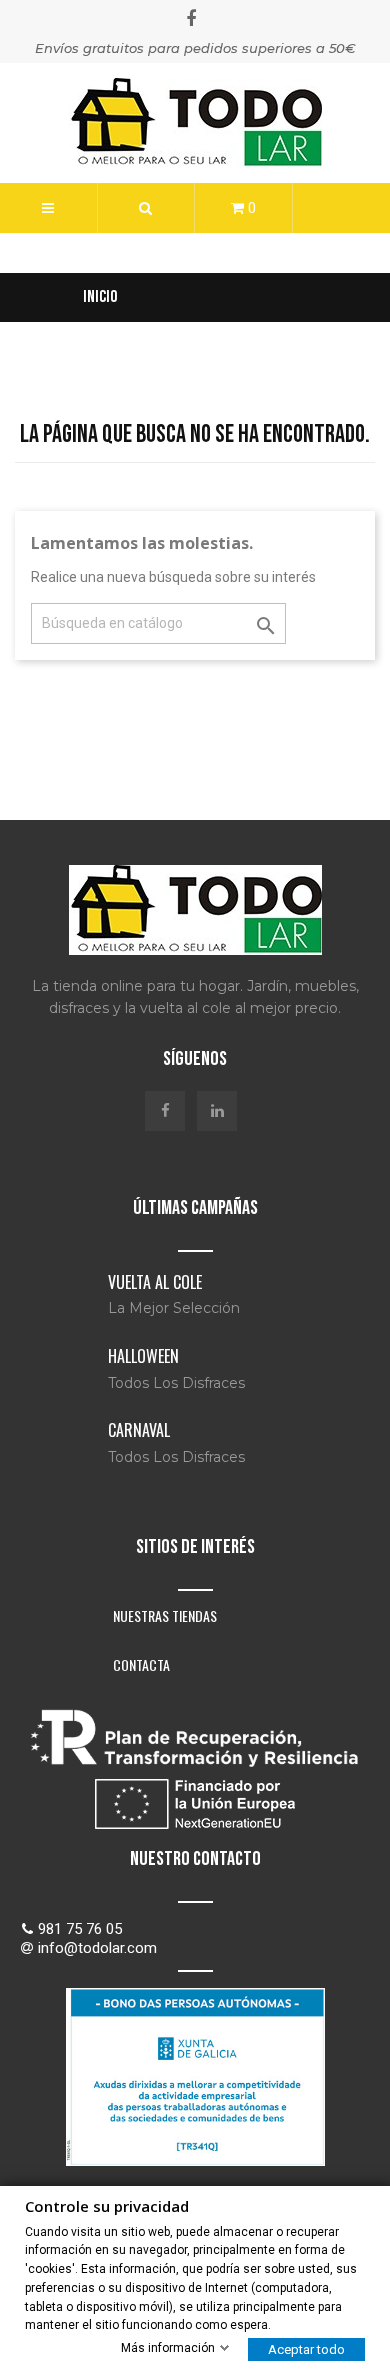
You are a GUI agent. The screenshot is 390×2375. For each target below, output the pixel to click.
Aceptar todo (306, 2349)
